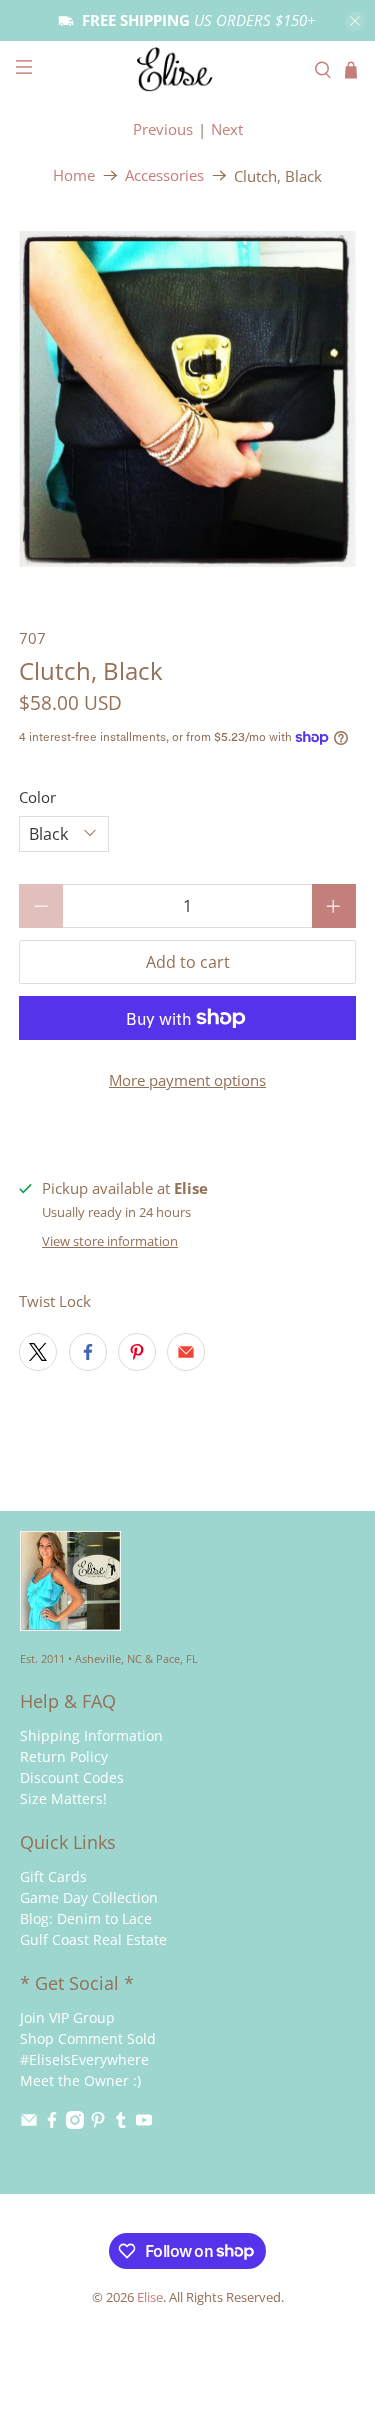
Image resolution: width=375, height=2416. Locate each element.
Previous (163, 129)
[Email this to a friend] (186, 1352)
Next (227, 129)
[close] (355, 21)
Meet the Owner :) (80, 2080)
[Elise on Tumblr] (121, 2123)
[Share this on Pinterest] (137, 1352)
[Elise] (188, 69)
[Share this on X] (38, 1352)
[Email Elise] (29, 2123)
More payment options (187, 1080)
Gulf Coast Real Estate (93, 1939)
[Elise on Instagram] (75, 2123)
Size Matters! (63, 1798)
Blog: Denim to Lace (86, 1918)
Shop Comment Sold (88, 2038)
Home (74, 175)
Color (37, 797)
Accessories (164, 175)
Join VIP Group (67, 2017)
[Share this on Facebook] (88, 1352)
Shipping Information (91, 1735)
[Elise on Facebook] (52, 2123)
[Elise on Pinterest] (98, 2123)
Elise (150, 2297)
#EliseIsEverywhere (84, 2059)
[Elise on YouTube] (144, 2123)
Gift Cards (53, 1876)
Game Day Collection (89, 1897)
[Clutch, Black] (187, 399)
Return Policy (64, 1756)
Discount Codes (72, 1777)
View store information (110, 1241)
